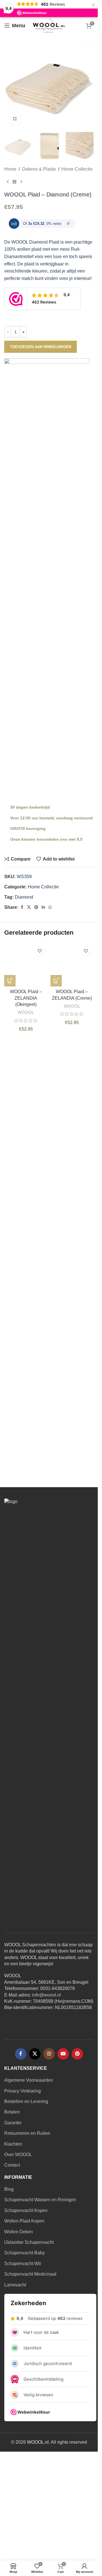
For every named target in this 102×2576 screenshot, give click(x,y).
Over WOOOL (18, 2252)
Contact (12, 2263)
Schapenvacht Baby (25, 2350)
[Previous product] (8, 182)
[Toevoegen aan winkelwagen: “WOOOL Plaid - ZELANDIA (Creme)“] (56, 1363)
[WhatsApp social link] (50, 907)
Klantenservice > (49, 1522)
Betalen (12, 2210)
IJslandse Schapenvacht (29, 2340)
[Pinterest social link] (36, 907)
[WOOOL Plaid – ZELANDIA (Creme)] (72, 1156)
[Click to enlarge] (15, 119)
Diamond (24, 897)
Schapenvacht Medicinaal (30, 2372)
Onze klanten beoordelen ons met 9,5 (46, 839)
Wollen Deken (19, 2329)
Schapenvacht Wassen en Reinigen (40, 2297)
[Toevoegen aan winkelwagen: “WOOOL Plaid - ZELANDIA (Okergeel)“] (10, 1363)
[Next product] (21, 182)
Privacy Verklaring (23, 2188)
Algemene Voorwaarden (29, 2178)
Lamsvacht (15, 2382)
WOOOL (26, 1395)
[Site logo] (49, 25)
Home (10, 169)
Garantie (13, 2220)
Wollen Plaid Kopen (24, 2319)
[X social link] (29, 907)
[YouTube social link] (63, 2152)
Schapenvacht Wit (23, 2361)
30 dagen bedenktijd (30, 807)
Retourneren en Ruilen (27, 2231)
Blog (9, 2287)
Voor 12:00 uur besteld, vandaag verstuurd (51, 818)
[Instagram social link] (49, 2152)
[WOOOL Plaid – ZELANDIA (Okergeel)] (26, 1156)
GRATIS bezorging (28, 828)
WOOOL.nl (38, 2540)
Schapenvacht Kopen (26, 2308)
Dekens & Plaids (39, 169)
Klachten (13, 2241)
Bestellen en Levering (26, 2199)
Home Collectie (77, 169)
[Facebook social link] (22, 907)
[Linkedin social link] (43, 907)
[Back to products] (14, 182)
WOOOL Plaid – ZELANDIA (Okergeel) (26, 1381)
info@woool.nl (46, 2092)
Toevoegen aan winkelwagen (41, 347)
